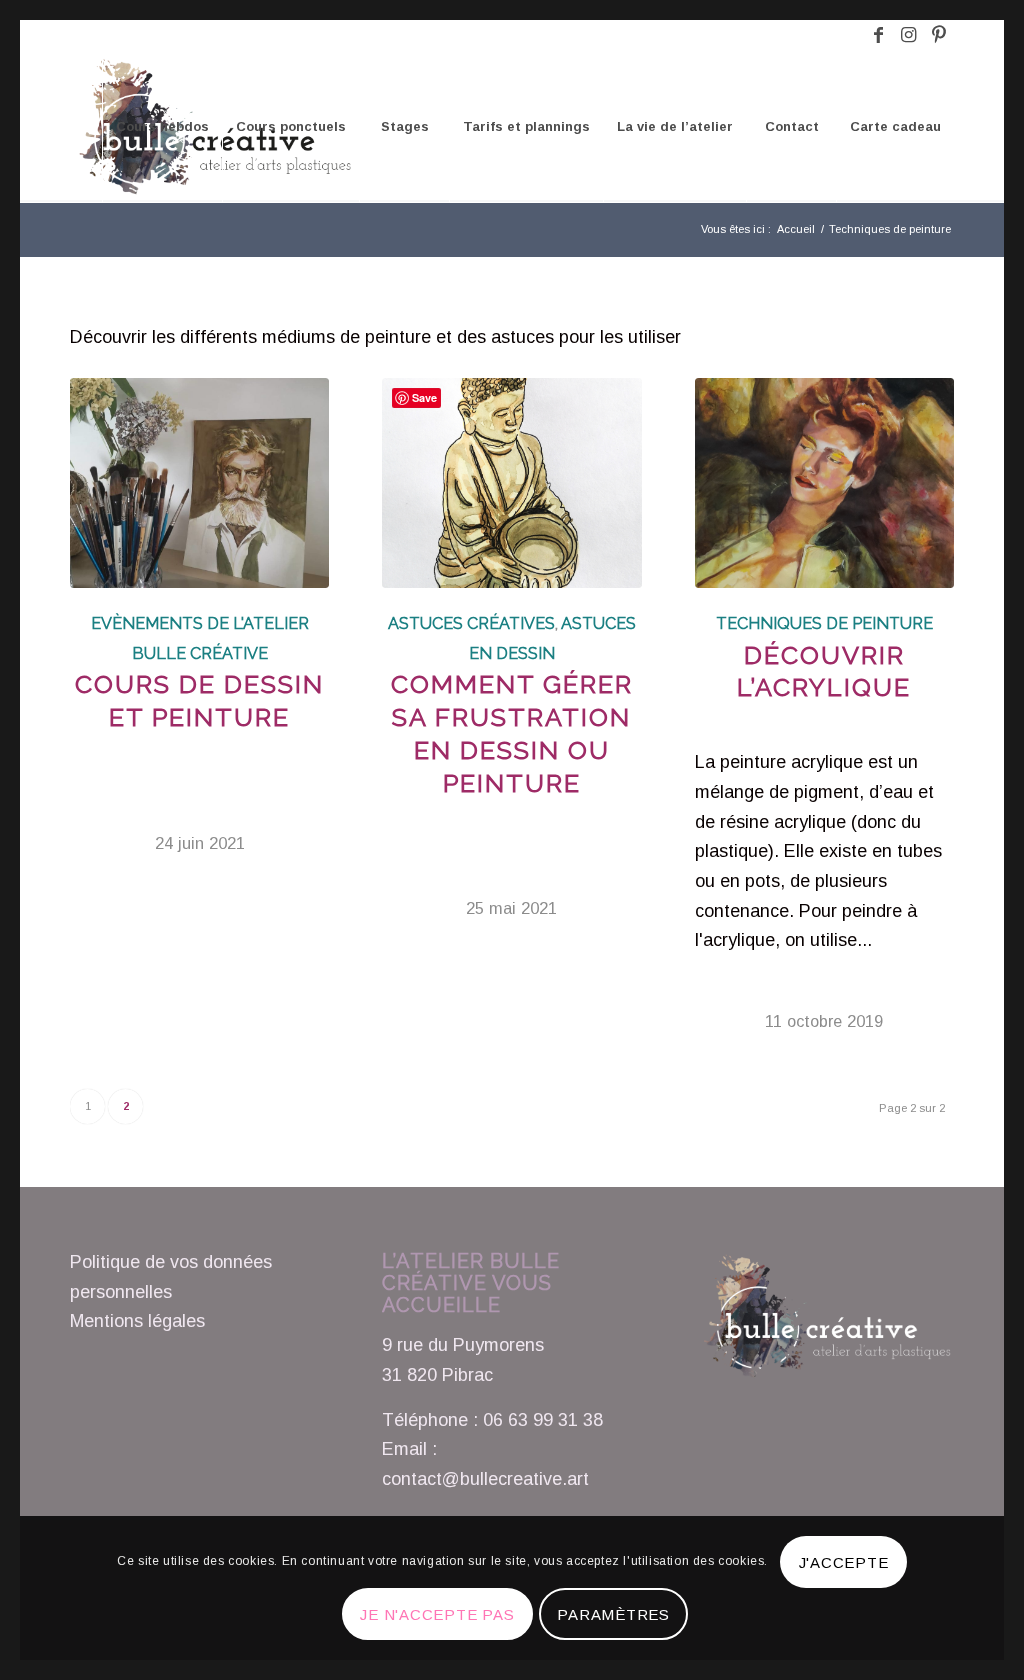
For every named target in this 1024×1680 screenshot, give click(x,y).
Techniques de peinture (824, 623)
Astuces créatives (471, 623)
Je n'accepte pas (437, 1614)
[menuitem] (162, 127)
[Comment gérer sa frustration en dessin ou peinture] (511, 483)
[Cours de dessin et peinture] (199, 483)
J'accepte (844, 1562)
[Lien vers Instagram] (908, 35)
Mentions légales (137, 1321)
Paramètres (613, 1614)
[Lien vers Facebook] (878, 35)
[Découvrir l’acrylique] (824, 483)
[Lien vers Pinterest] (939, 35)
